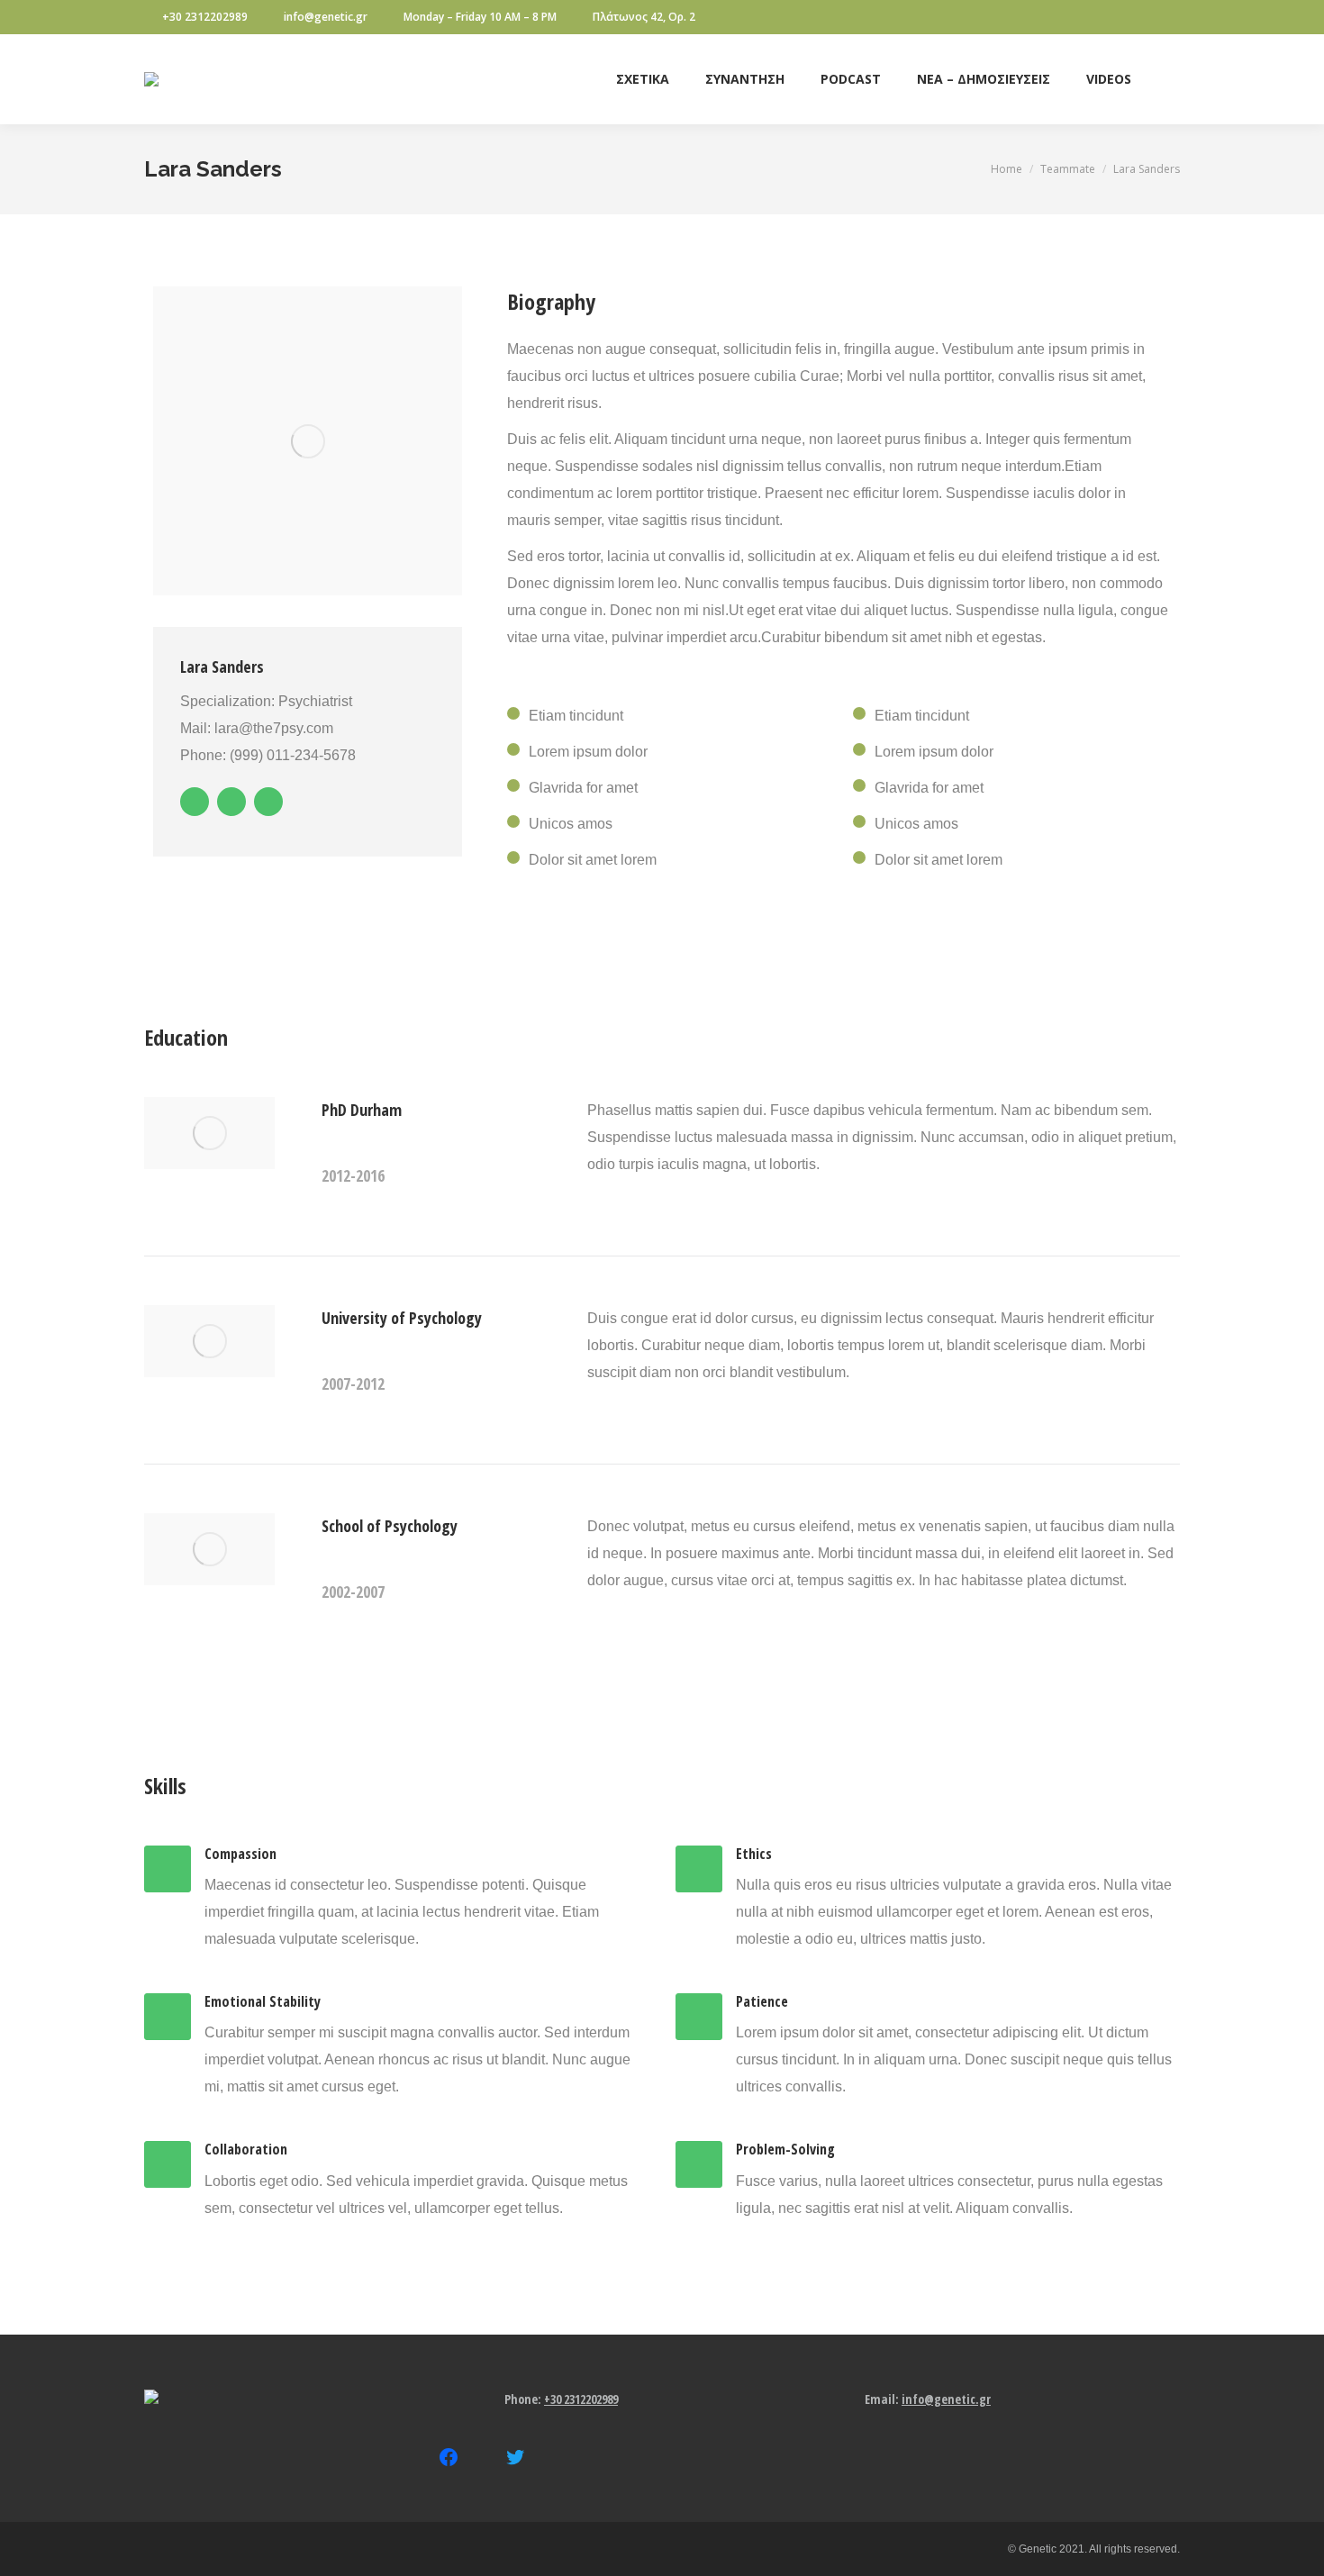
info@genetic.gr (326, 17)
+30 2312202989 (205, 17)
